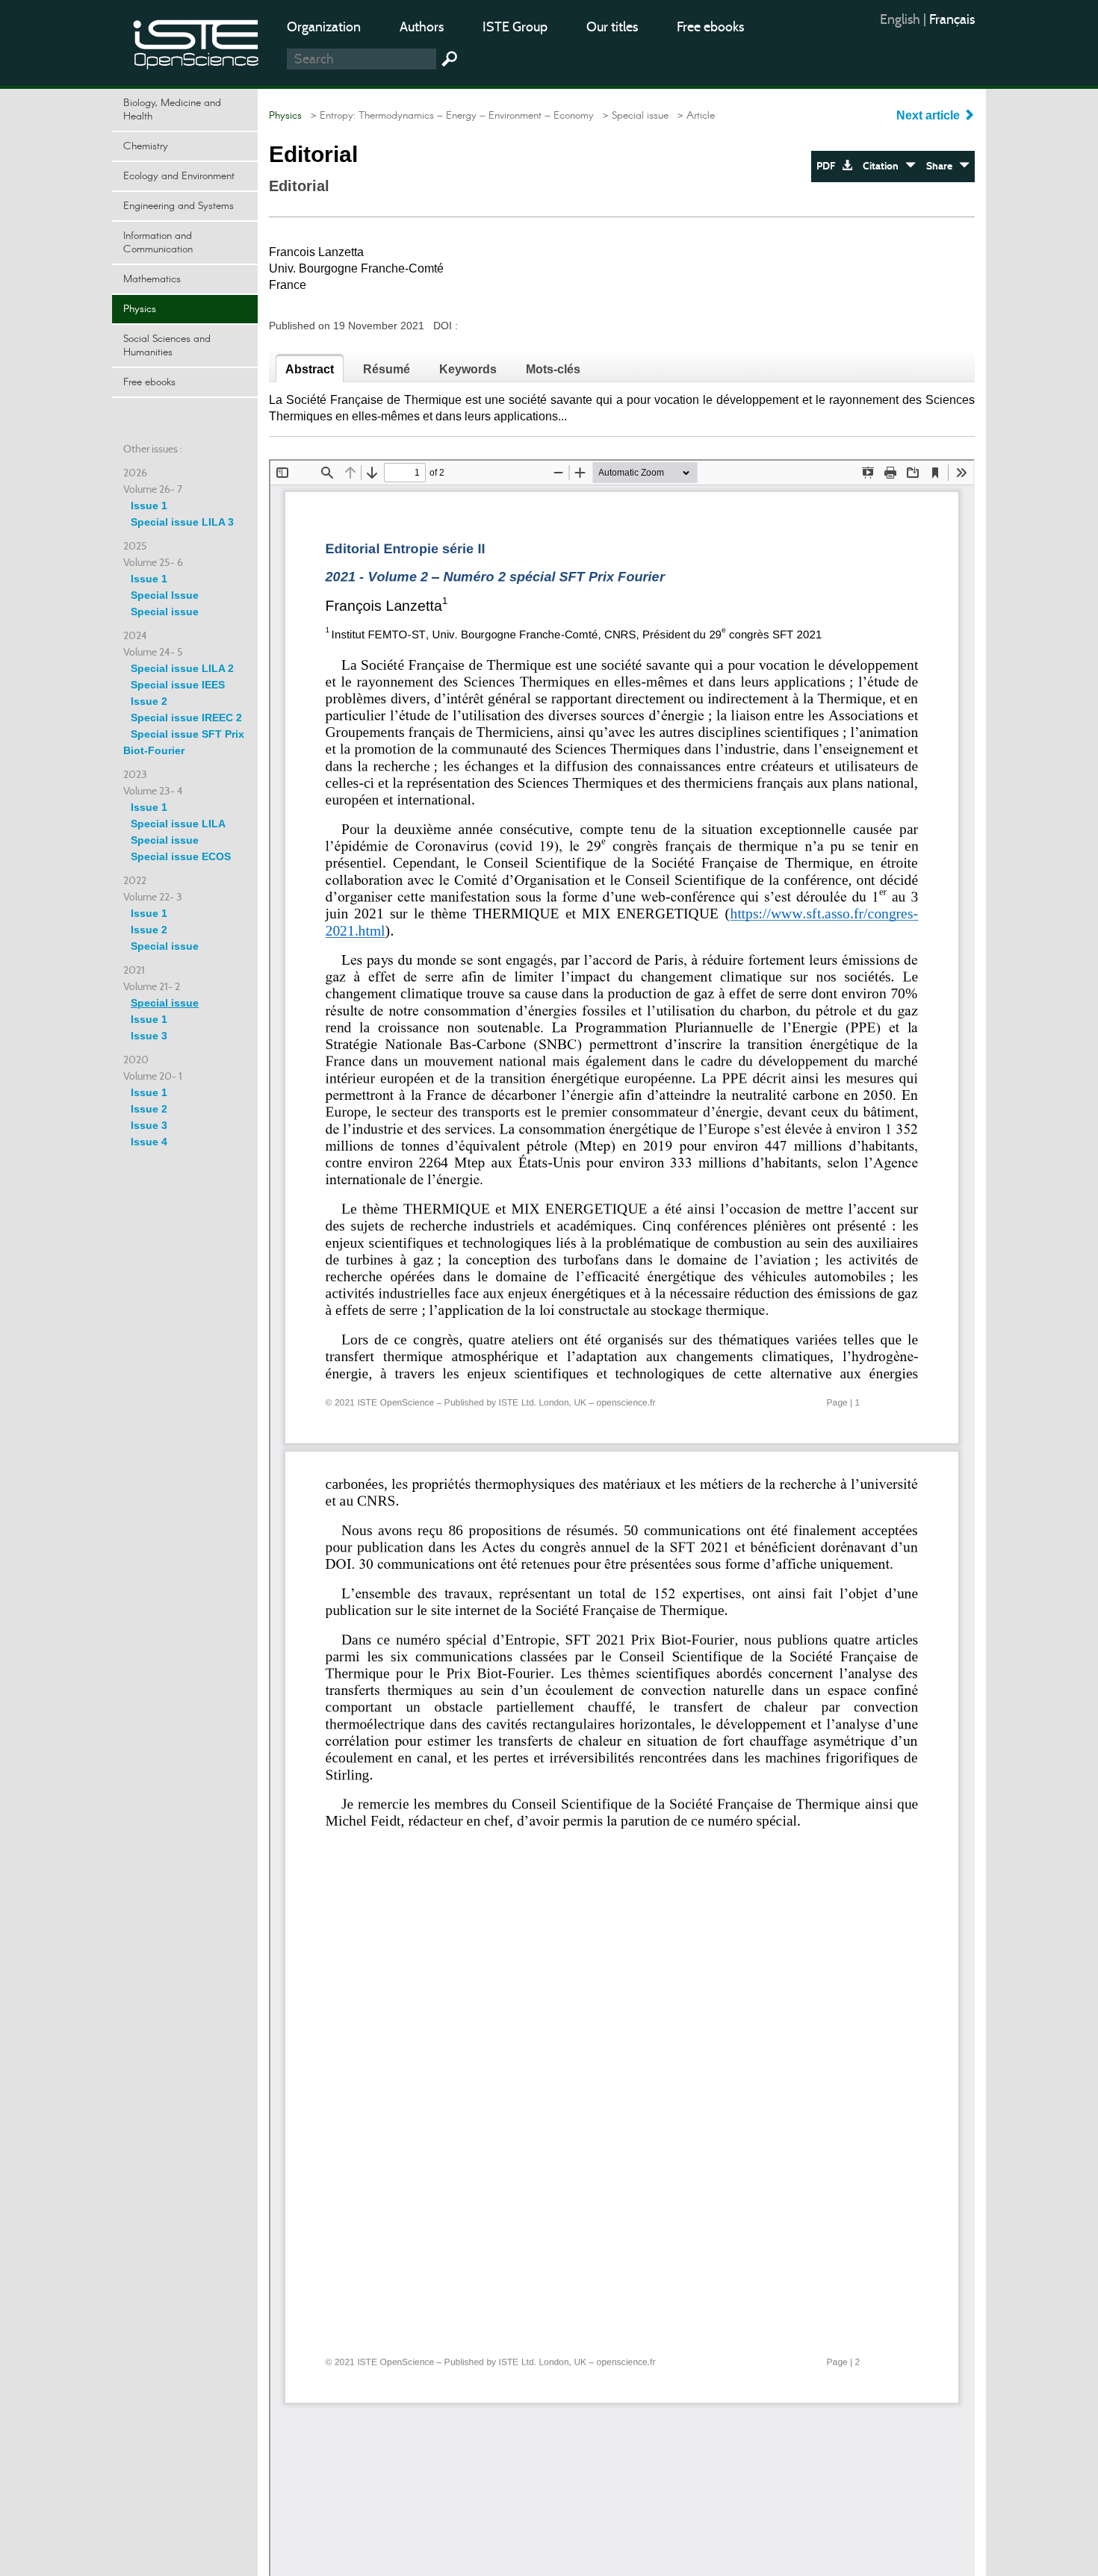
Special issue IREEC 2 (186, 718)
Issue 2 (149, 701)
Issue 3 (149, 1036)
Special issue (165, 612)
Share (943, 166)
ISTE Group (515, 27)
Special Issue (165, 595)
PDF (829, 166)
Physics (140, 309)
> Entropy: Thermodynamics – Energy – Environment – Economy (449, 116)
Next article (930, 115)
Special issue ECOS (181, 856)
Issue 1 (149, 505)
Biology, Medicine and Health (172, 110)
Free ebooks (710, 27)
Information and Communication (158, 243)
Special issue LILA (178, 824)
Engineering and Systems (179, 206)
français (952, 19)
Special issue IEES (178, 685)
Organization (324, 27)
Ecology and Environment (179, 176)
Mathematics (152, 279)
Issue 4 (149, 1142)
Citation (884, 166)
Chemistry (146, 146)
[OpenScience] (196, 41)
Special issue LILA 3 (182, 522)
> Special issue (633, 116)
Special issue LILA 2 (182, 668)
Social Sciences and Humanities (167, 346)
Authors (422, 27)
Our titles (612, 27)
